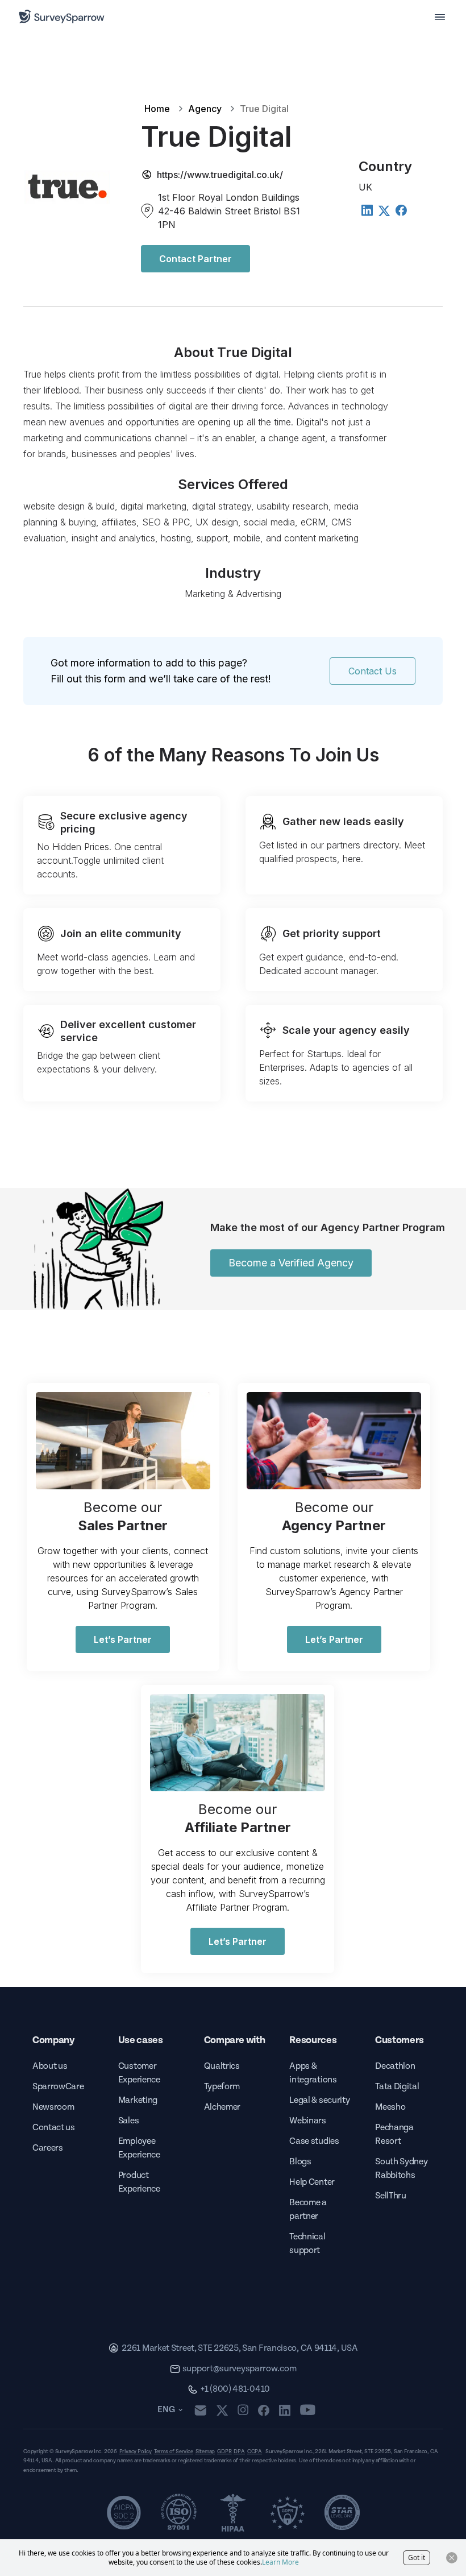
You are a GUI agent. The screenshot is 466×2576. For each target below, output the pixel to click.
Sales (128, 2121)
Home (157, 109)
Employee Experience (139, 2148)
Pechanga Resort (394, 2134)
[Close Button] (452, 2558)
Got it (417, 2558)
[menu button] (440, 16)
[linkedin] (285, 2410)
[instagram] (243, 2410)
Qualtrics (222, 2066)
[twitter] (222, 2410)
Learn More (280, 2562)
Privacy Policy (136, 2451)
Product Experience (139, 2182)
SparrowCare (58, 2087)
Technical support (307, 2244)
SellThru (390, 2196)
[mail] (200, 2410)
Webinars (307, 2121)
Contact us (54, 2128)
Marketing (138, 2100)
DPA (239, 2451)
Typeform (222, 2087)
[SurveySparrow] (62, 16)
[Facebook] (401, 210)
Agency (205, 109)
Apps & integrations (313, 2073)
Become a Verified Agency (291, 1263)
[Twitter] (384, 211)
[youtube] (308, 2410)
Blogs (300, 2162)
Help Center (312, 2182)
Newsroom (53, 2107)
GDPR (224, 2451)
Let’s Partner (123, 1639)
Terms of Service (174, 2451)
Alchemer (222, 2107)
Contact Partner (195, 259)
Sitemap (205, 2451)
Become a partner (308, 2210)
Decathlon (395, 2066)
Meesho (390, 2107)
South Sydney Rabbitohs (401, 2169)
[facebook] (263, 2410)
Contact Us (373, 671)
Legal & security (319, 2100)
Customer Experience (139, 2073)
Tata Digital (397, 2087)
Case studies (314, 2141)
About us (50, 2066)
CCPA (255, 2451)
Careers (48, 2148)
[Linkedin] (367, 210)
